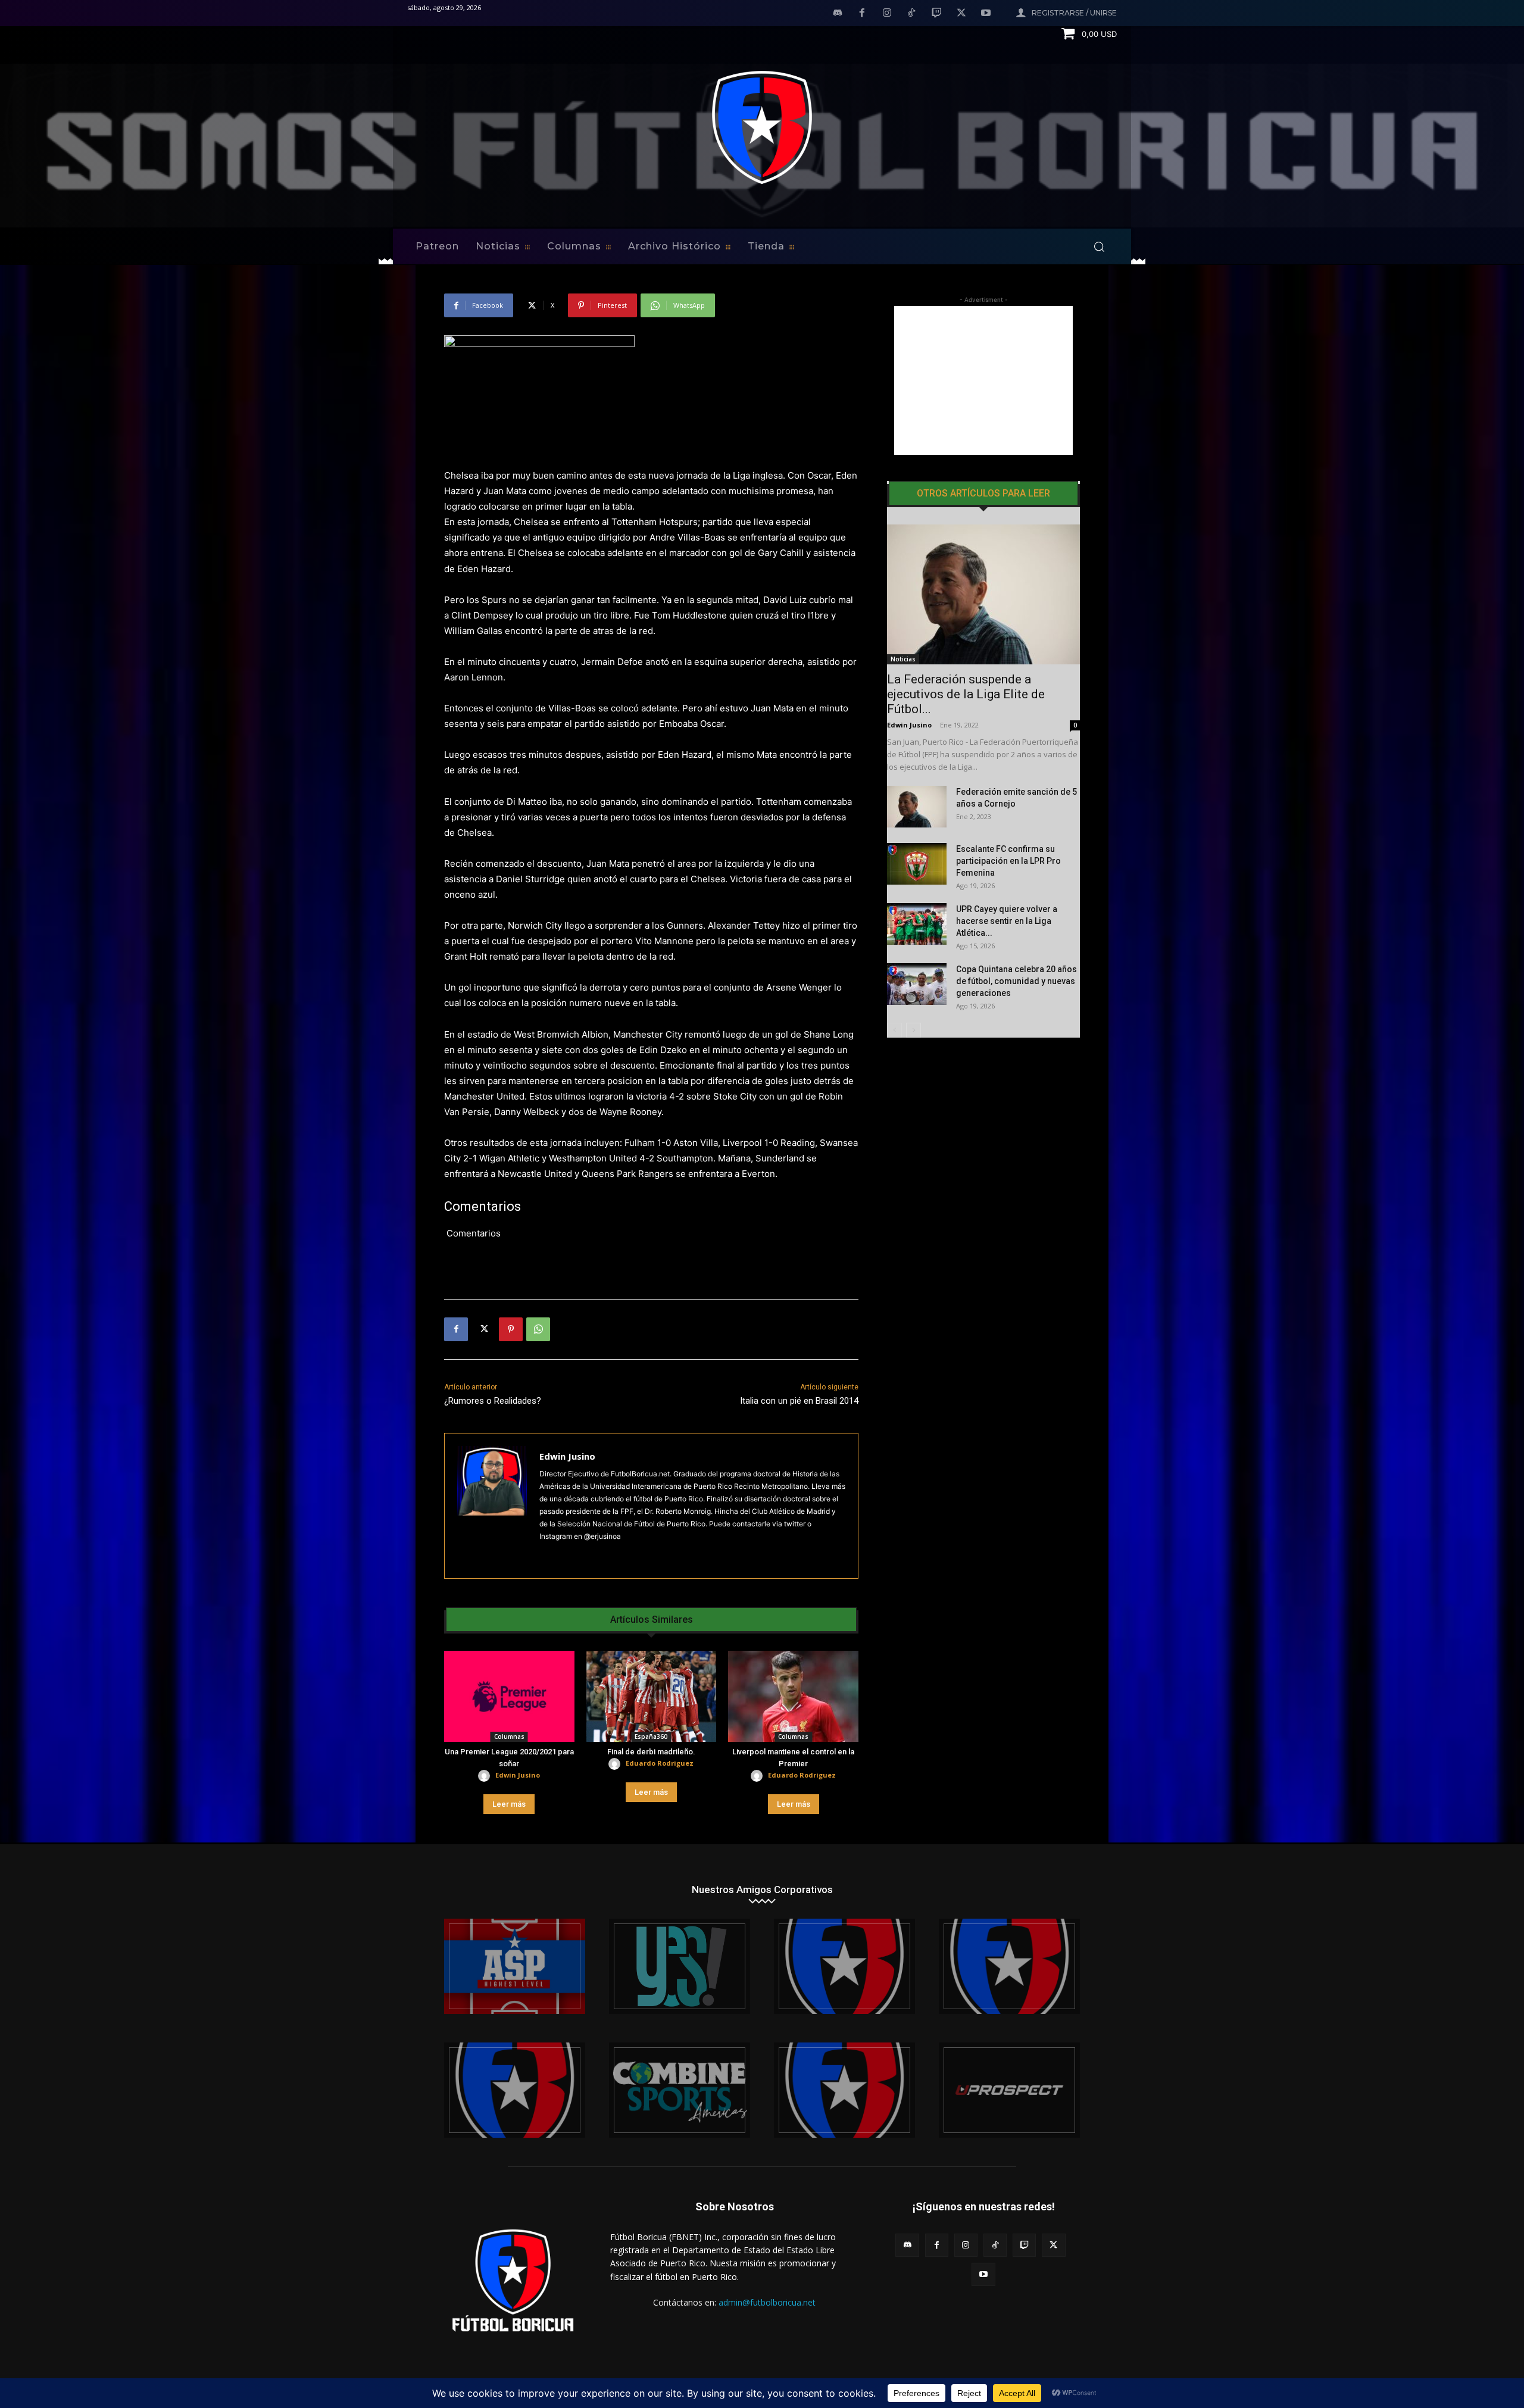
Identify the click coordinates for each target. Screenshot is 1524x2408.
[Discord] (838, 14)
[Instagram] (887, 14)
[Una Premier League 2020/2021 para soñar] (509, 1696)
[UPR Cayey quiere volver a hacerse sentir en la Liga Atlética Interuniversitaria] (917, 924)
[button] (1099, 246)
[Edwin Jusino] (492, 1506)
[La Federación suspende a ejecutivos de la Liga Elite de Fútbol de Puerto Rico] (983, 594)
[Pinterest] (511, 1329)
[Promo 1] (515, 1966)
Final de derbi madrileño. (651, 1752)
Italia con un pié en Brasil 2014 (799, 1401)
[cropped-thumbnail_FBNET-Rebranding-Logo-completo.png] (1009, 1966)
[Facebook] (862, 14)
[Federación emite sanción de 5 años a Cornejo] (917, 807)
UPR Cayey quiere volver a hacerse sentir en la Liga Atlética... (1007, 921)
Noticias (903, 659)
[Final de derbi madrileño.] (652, 1696)
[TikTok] (912, 14)
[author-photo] (486, 1776)
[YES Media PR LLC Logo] (680, 1966)
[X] (961, 14)
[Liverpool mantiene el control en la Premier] (793, 1696)
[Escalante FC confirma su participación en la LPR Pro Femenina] (917, 864)
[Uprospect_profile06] (1009, 2090)
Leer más (509, 1804)
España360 (651, 1736)
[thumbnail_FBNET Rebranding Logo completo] (844, 1966)
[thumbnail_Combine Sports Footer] (680, 2090)
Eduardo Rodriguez (660, 1763)
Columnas (509, 1736)
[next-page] (914, 1030)
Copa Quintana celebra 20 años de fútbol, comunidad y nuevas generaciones (1016, 981)
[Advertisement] (983, 380)
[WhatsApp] (538, 1329)
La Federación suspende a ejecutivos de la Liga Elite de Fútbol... (966, 694)
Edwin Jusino (567, 1456)
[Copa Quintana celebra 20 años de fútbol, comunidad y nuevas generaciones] (917, 984)
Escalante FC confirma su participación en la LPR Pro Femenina (1008, 861)
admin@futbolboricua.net (767, 2302)
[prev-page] (894, 1030)
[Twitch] (936, 14)
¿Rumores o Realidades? (493, 1401)
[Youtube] (986, 14)
